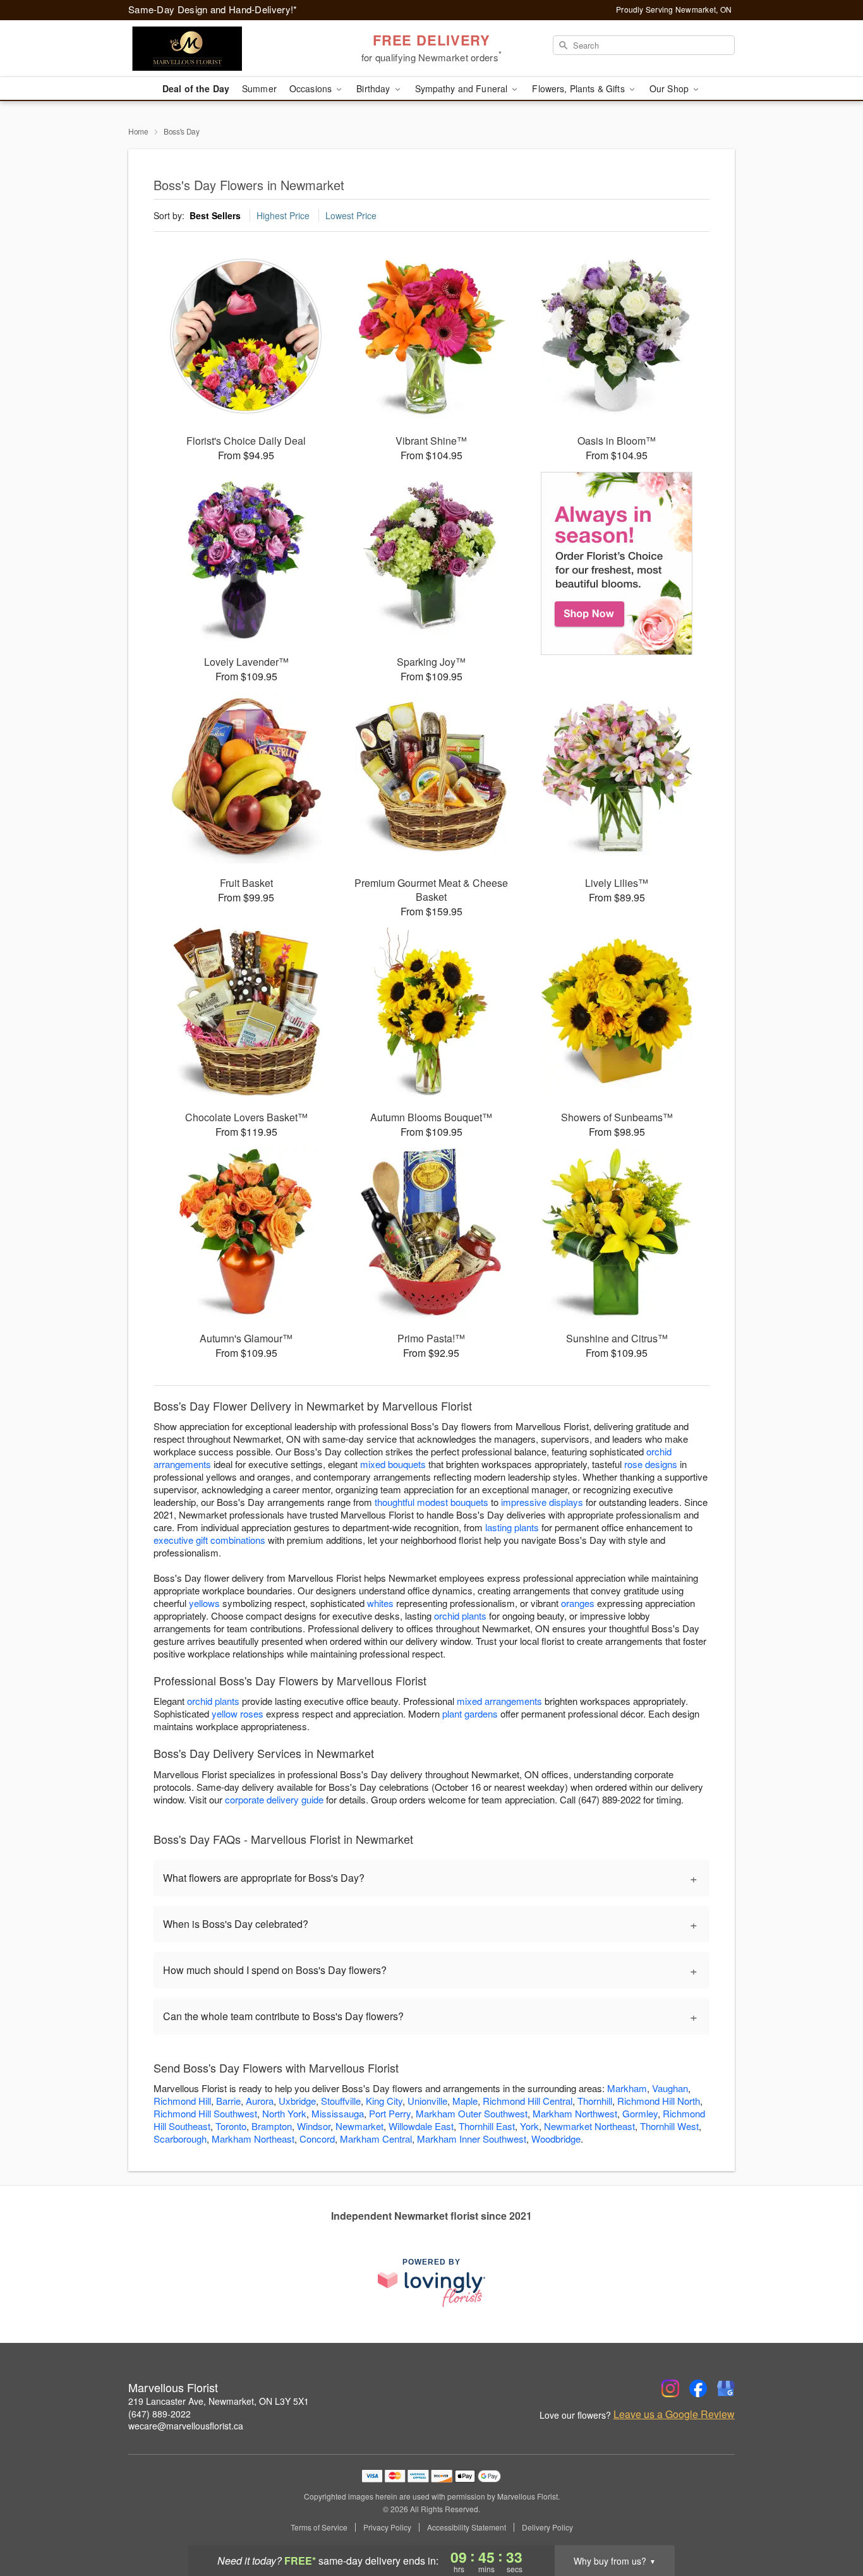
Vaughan (670, 2088)
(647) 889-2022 (160, 2414)
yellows (204, 1603)
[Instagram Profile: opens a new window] (670, 2388)
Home (138, 131)
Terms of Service (319, 2527)
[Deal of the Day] (617, 563)
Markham (627, 2088)
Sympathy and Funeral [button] (463, 88)
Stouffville (341, 2101)
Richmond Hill (182, 2101)
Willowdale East (421, 2126)
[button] (830, 2522)
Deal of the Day (196, 88)
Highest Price (283, 215)
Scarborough (180, 2139)
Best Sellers (215, 215)
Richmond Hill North (659, 2101)
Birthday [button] (374, 88)
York (529, 2126)
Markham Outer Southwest (472, 2113)
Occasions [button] (312, 88)
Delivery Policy (547, 2527)
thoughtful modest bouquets (431, 1502)
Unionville (427, 2101)
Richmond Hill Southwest (205, 2113)
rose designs (651, 1464)
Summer (259, 88)
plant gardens (470, 1713)
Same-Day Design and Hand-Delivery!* (213, 9)
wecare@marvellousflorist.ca (186, 2426)
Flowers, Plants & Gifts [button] (579, 88)
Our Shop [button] (670, 88)
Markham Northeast (253, 2139)
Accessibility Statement (467, 2527)
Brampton (272, 2126)
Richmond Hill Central (528, 2101)
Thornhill (595, 2101)
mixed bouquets (393, 1464)
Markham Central (376, 2139)
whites (380, 1603)
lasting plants (512, 1527)
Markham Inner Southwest (472, 2139)
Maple (465, 2101)
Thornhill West (669, 2126)
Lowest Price (351, 215)
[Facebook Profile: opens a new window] (698, 2388)
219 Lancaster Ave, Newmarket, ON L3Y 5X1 (219, 2401)
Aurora (260, 2101)
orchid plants (460, 1616)
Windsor (314, 2126)
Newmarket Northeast (589, 2126)
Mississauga (338, 2113)
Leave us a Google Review (674, 2414)
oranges (578, 1603)
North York (284, 2113)
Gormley (640, 2113)
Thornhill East (487, 2126)
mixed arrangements (499, 1701)
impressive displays (542, 1502)
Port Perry (390, 2113)
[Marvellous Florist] (219, 49)
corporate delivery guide (274, 1799)
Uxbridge (297, 2101)
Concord (317, 2139)
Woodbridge (556, 2139)
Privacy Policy (387, 2527)
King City (384, 2101)
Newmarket (359, 2126)
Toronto (231, 2126)
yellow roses (238, 1713)
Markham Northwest (575, 2113)
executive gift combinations (209, 1540)
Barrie (228, 2101)
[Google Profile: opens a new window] (726, 2388)
